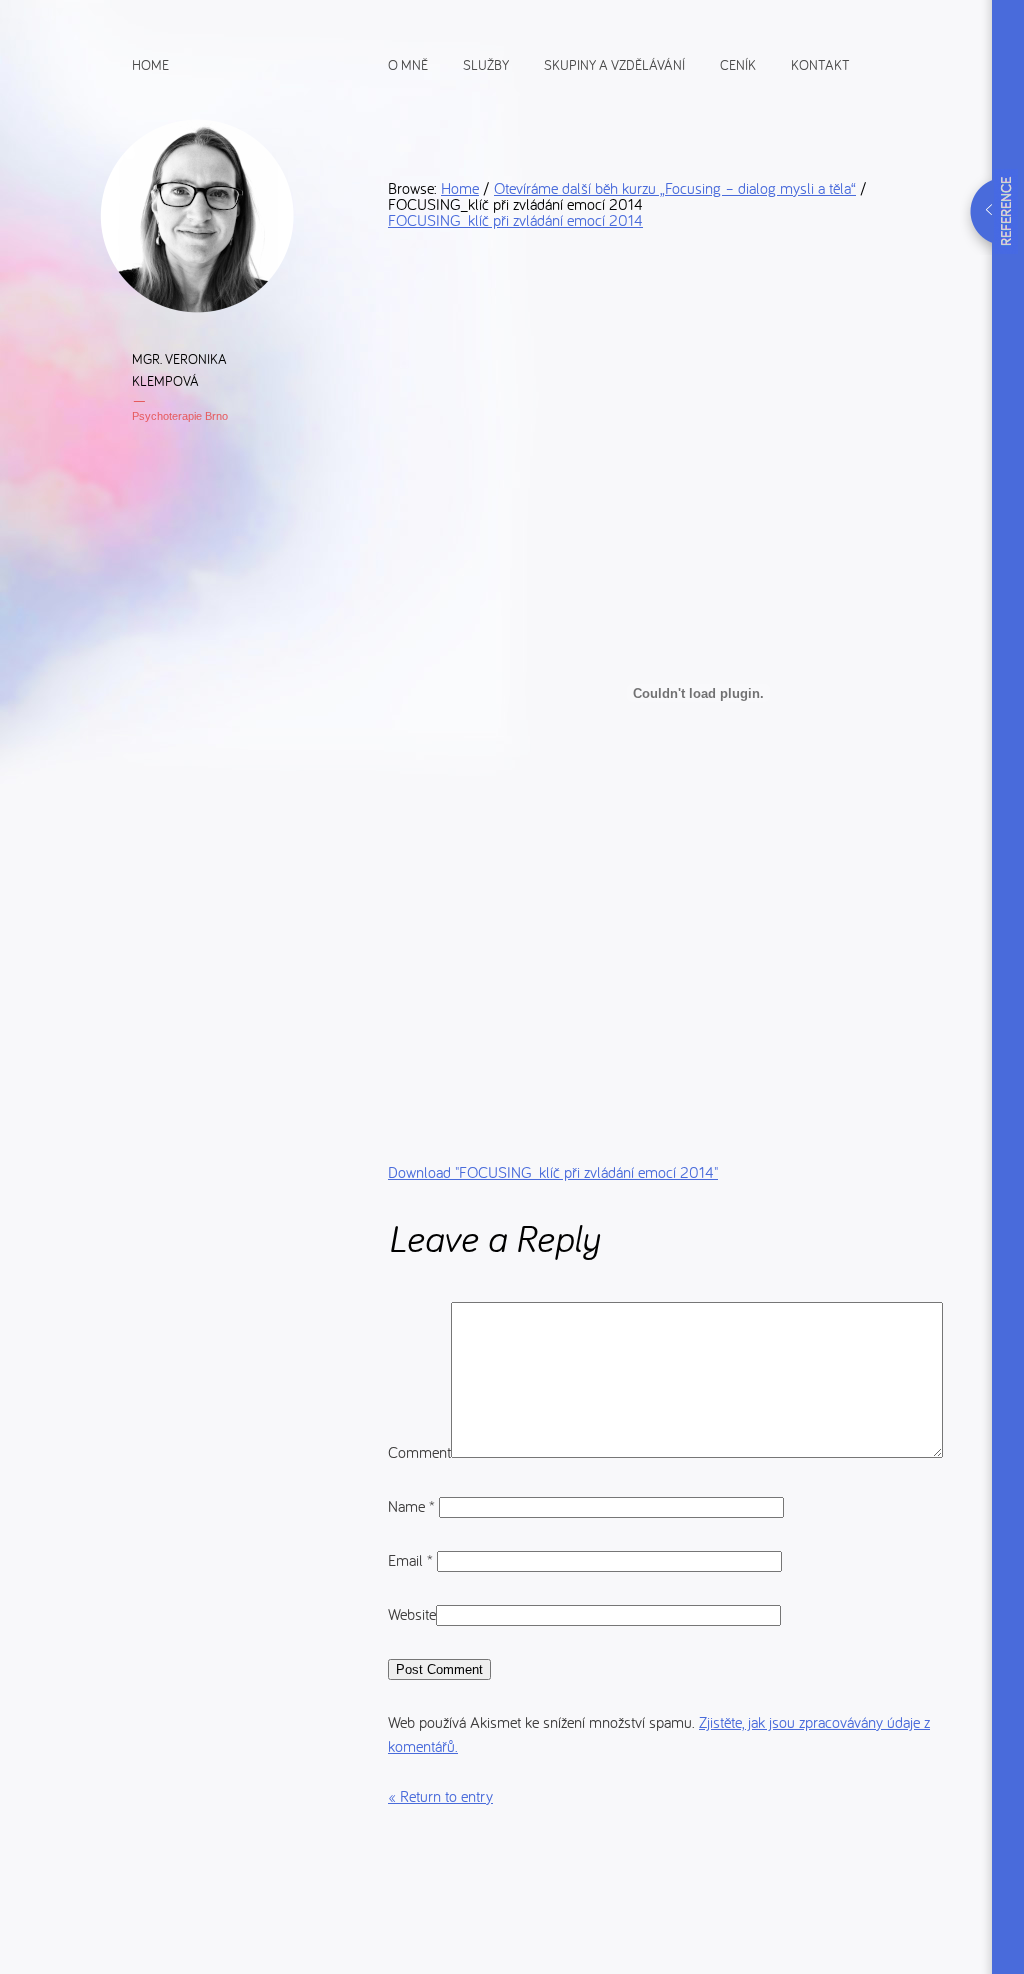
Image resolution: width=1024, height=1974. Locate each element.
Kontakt (820, 64)
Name (411, 1506)
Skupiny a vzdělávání (614, 64)
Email (410, 1560)
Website (412, 1614)
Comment (419, 1452)
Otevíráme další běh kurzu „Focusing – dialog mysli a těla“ (675, 188)
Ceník (738, 64)
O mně (408, 64)
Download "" (553, 1172)
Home (150, 64)
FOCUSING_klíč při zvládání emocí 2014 (515, 220)
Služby (486, 64)
